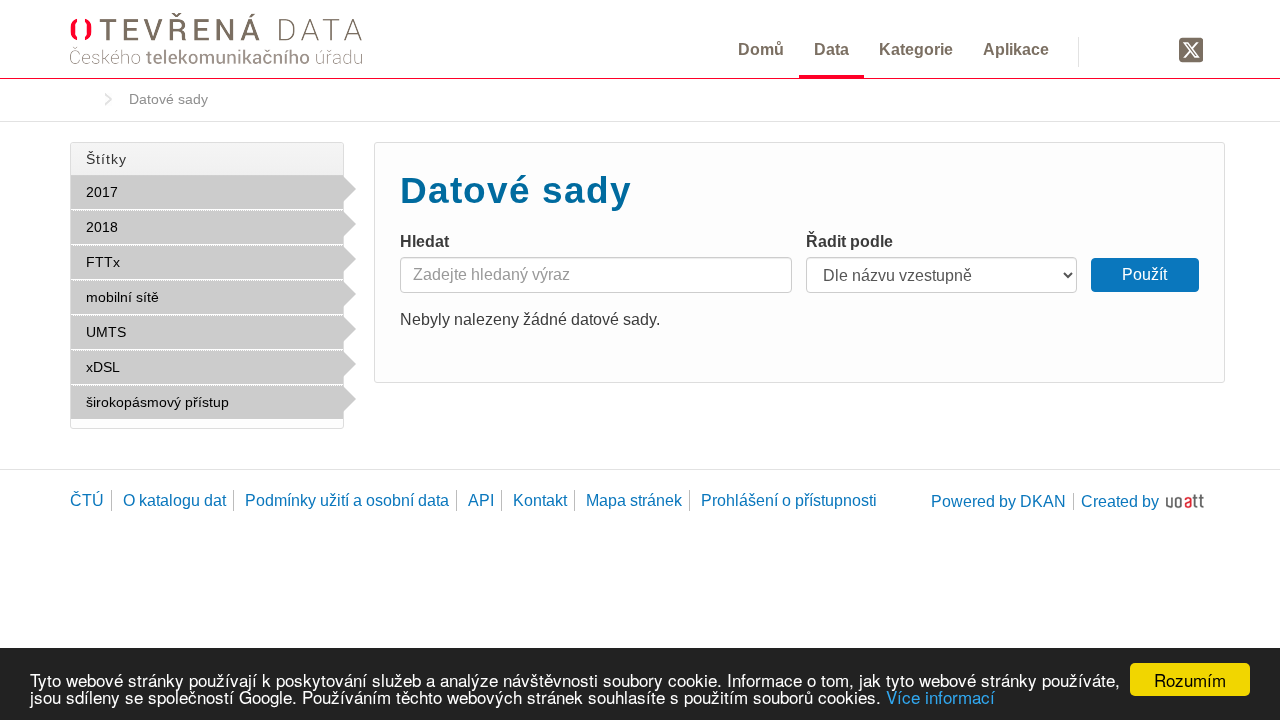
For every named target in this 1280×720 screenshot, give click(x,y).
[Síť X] (1191, 51)
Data (831, 49)
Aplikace (1016, 49)
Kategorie (916, 49)
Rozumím (1190, 679)
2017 (162, 192)
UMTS (170, 332)
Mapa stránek (634, 500)
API (481, 500)
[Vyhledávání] (1117, 49)
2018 (162, 227)
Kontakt (540, 500)
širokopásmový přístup (205, 407)
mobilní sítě (203, 297)
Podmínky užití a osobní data (347, 500)
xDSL (163, 367)
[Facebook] (1153, 49)
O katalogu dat (174, 500)
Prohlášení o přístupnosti (789, 500)
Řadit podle (849, 241)
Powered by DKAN (998, 501)
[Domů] (216, 38)
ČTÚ (87, 500)
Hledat (424, 241)
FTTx (164, 262)
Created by (1120, 501)
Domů (761, 49)
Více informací (940, 696)
